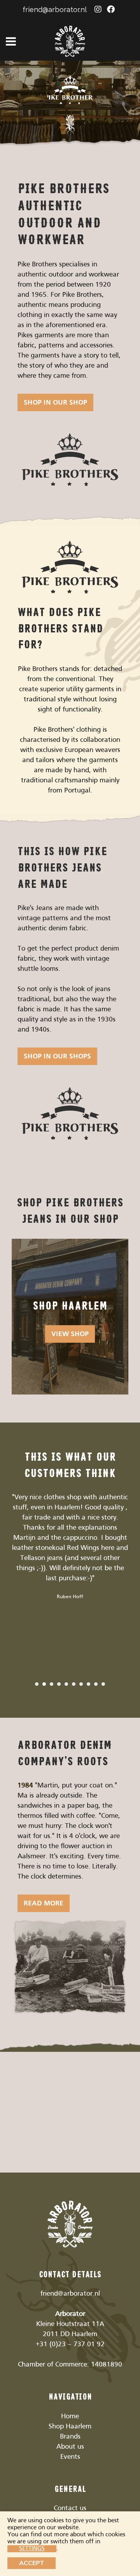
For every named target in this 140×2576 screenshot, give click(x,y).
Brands (70, 2437)
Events (70, 2457)
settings (32, 2549)
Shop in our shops (57, 1057)
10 (103, 1684)
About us (70, 2447)
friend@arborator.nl (55, 10)
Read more (44, 1904)
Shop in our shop (55, 403)
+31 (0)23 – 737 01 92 (70, 2344)
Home (70, 2417)
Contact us (70, 2508)
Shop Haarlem (70, 2427)
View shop (70, 1334)
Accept (31, 2563)
